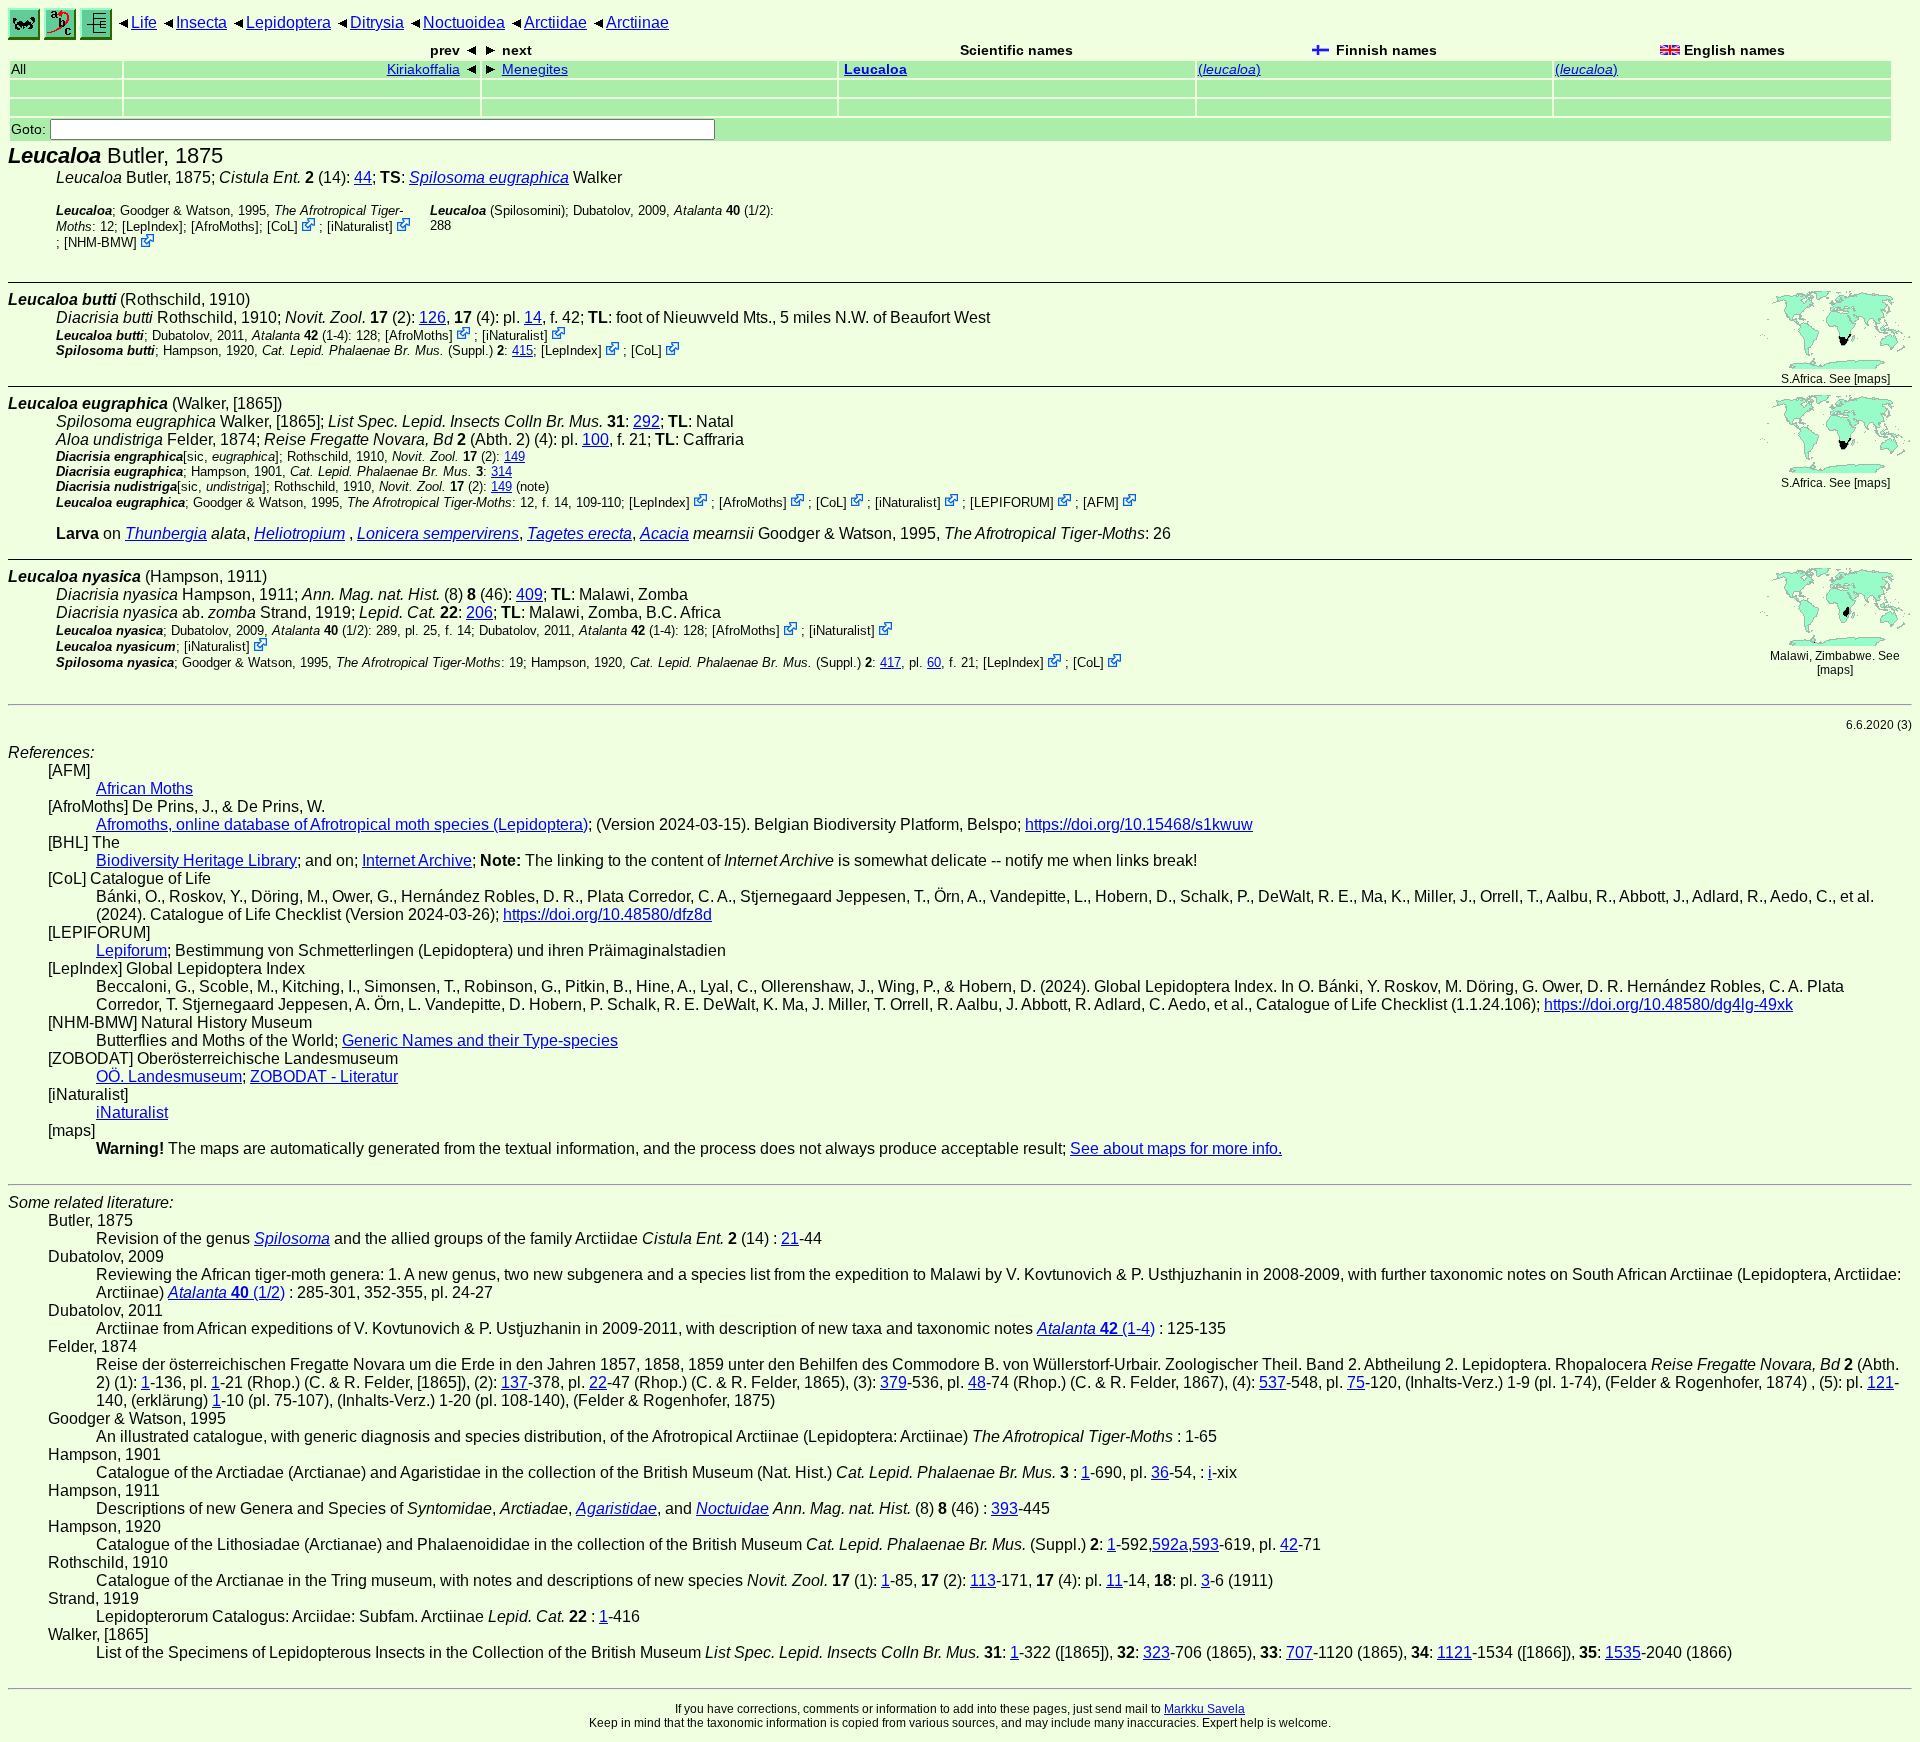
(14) (282, 177)
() (1229, 69)
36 (1160, 1472)
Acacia (664, 533)
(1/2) (722, 210)
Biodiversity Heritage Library (196, 860)
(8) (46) (405, 594)
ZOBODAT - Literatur (324, 1076)
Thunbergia (166, 533)
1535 (1623, 1652)
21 (790, 1238)
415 (522, 350)
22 (598, 1382)
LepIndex (152, 226)
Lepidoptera (288, 22)
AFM (1101, 501)
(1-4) (300, 334)
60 (934, 662)
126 (432, 317)
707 (1299, 1652)
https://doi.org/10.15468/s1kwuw (1139, 824)
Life (144, 22)
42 (1289, 1544)
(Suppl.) (377, 350)
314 (501, 471)
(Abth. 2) (397, 439)
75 (1356, 1382)
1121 (1454, 1652)
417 (890, 662)
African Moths (144, 788)
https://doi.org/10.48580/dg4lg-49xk (1668, 1004)
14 (533, 317)
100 (595, 439)
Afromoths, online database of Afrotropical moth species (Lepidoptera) (342, 824)
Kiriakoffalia (423, 69)
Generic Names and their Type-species (480, 1040)
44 (363, 177)
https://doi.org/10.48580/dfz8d (607, 914)
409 (529, 594)
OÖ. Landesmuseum (169, 1076)
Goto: (30, 129)
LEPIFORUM (1012, 501)
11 (1114, 1580)
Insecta (201, 22)
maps (1872, 379)
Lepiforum (131, 950)
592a (1170, 1544)
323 (1156, 1652)
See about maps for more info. (1176, 1148)
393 (1004, 1508)
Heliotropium (299, 533)
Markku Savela (1204, 1709)
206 (479, 612)
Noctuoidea (464, 22)
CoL (282, 226)
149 (514, 456)
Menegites (535, 69)
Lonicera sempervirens (438, 533)
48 (977, 1382)
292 (646, 421)
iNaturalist (360, 226)
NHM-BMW (100, 242)
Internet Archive (417, 860)
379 (893, 1382)
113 (983, 1580)
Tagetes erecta (579, 533)
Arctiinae (637, 22)
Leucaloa (875, 69)
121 (1880, 1382)
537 (1272, 1382)
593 (1205, 1544)
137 (514, 1382)
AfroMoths (225, 226)
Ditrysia (377, 22)
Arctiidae (555, 22)
